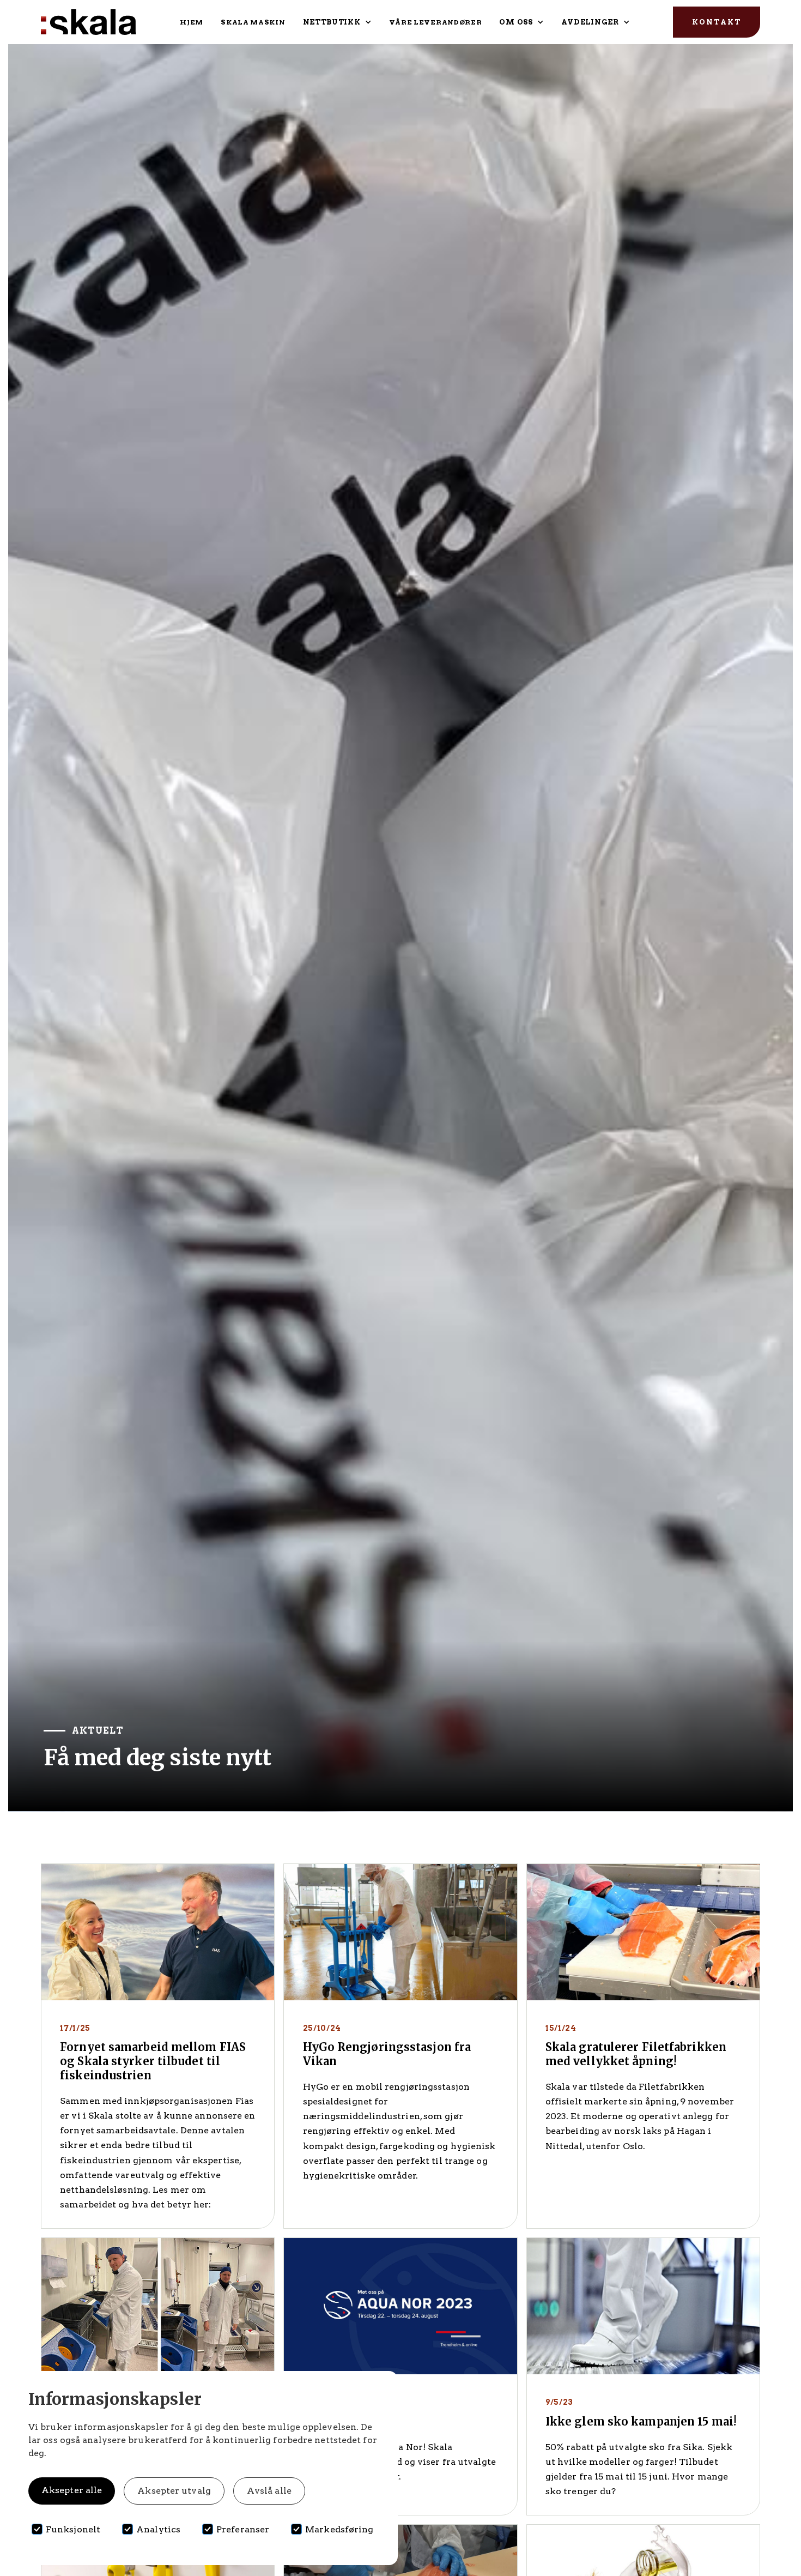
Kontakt (717, 22)
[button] (337, 22)
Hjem (192, 22)
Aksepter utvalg (174, 2491)
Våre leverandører (436, 22)
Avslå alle (269, 2491)
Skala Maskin (253, 22)
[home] (89, 22)
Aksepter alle (72, 2490)
